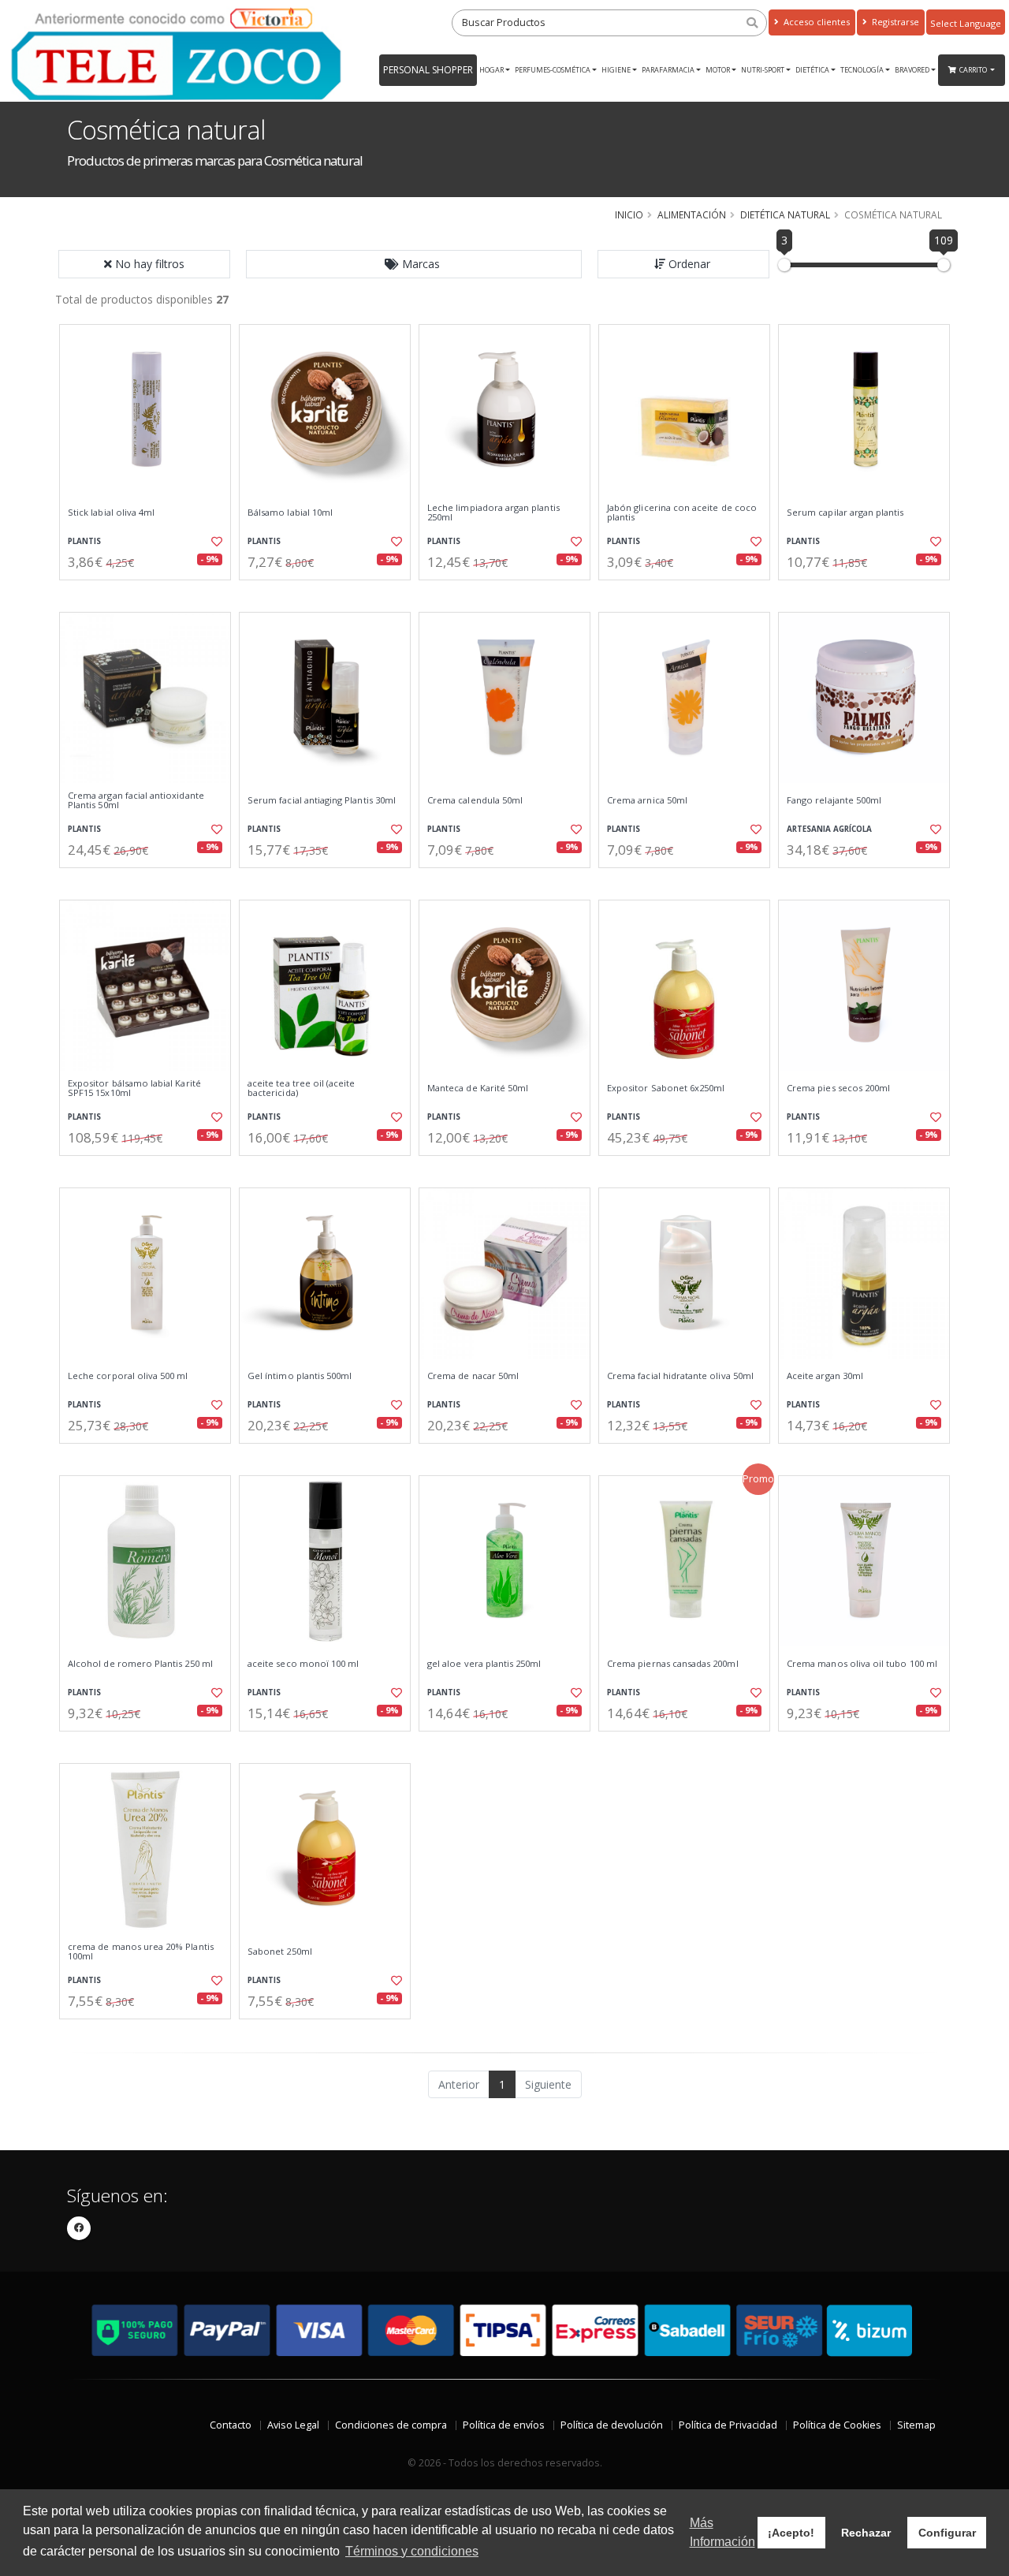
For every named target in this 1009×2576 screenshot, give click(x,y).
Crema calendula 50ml (475, 800)
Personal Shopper (428, 70)
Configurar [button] (947, 2533)
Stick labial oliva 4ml (111, 513)
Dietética (812, 70)
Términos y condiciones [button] (412, 2551)
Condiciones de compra (391, 2425)
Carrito (974, 70)
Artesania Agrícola (829, 829)
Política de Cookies (837, 2425)
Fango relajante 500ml (834, 800)
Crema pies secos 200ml (838, 1088)
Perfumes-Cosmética (553, 70)
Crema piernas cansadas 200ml (673, 1664)
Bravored (912, 70)
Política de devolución (612, 2425)
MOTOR (718, 70)
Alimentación (692, 214)
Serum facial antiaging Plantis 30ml (322, 800)
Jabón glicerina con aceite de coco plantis (682, 513)
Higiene (616, 70)
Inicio (629, 214)
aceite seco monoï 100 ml (303, 1664)
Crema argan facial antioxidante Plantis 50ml (136, 801)
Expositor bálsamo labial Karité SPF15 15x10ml (134, 1089)
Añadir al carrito (151, 593)
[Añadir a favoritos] (215, 542)
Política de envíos (504, 2425)
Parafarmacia (668, 70)
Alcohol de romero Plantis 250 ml (140, 1664)
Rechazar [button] (866, 2533)
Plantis (84, 541)
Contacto (231, 2425)
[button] (414, 264)
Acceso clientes (815, 22)
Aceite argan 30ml (825, 1376)
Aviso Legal (293, 2425)
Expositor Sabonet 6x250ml (666, 1088)
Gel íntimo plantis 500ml (300, 1376)
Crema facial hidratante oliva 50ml (680, 1376)
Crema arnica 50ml (647, 800)
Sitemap (916, 2425)
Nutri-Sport (763, 70)
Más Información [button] (722, 2532)
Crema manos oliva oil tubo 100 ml (862, 1664)
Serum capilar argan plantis (845, 513)
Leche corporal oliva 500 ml (128, 1376)
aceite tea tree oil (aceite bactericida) (302, 1089)
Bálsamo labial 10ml (290, 513)
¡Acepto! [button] (791, 2533)
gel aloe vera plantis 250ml (484, 1664)
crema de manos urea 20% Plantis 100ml (141, 1952)
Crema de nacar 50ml (473, 1376)
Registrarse (894, 22)
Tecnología (862, 70)
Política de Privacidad (728, 2425)
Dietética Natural (785, 214)
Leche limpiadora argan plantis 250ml (493, 513)
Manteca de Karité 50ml (478, 1088)
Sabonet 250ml (280, 1952)
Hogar (491, 70)
